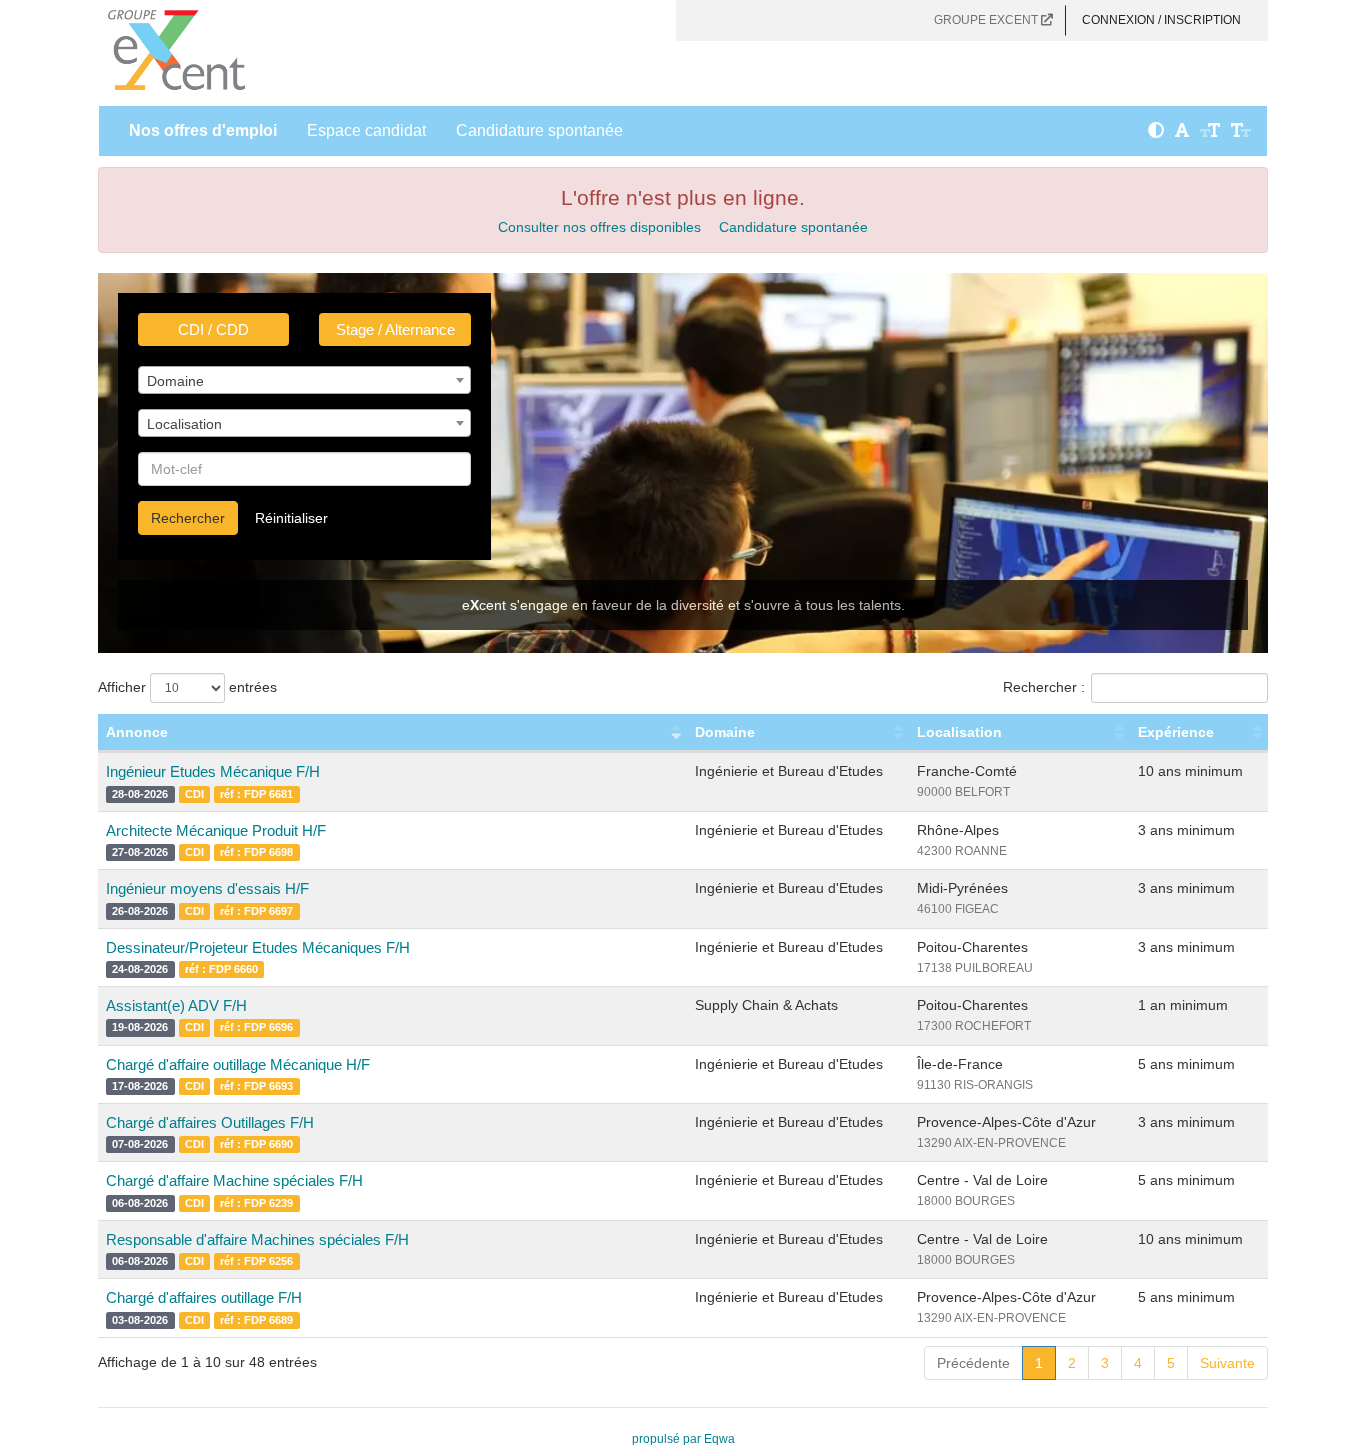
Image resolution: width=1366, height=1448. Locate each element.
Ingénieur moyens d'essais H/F (207, 888)
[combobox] (304, 380)
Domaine (725, 732)
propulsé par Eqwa (683, 1439)
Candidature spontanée (539, 130)
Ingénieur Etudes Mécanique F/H (213, 771)
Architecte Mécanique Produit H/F (216, 830)
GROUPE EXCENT (987, 20)
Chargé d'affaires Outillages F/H (210, 1122)
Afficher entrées (187, 687)
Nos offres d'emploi (203, 130)
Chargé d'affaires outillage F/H (204, 1297)
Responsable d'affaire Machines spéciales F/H (257, 1239)
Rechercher (188, 518)
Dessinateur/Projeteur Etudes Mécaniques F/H (258, 947)
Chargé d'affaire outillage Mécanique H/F (238, 1064)
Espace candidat (366, 130)
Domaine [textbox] (175, 381)
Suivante (1227, 1363)
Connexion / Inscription (1161, 20)
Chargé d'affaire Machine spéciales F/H (234, 1180)
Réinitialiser (291, 518)
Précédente (973, 1363)
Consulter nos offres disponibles (599, 227)
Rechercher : (1044, 687)
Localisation (959, 732)
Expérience (1176, 732)
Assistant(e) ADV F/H (176, 1005)
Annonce (137, 732)
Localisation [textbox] (184, 424)
